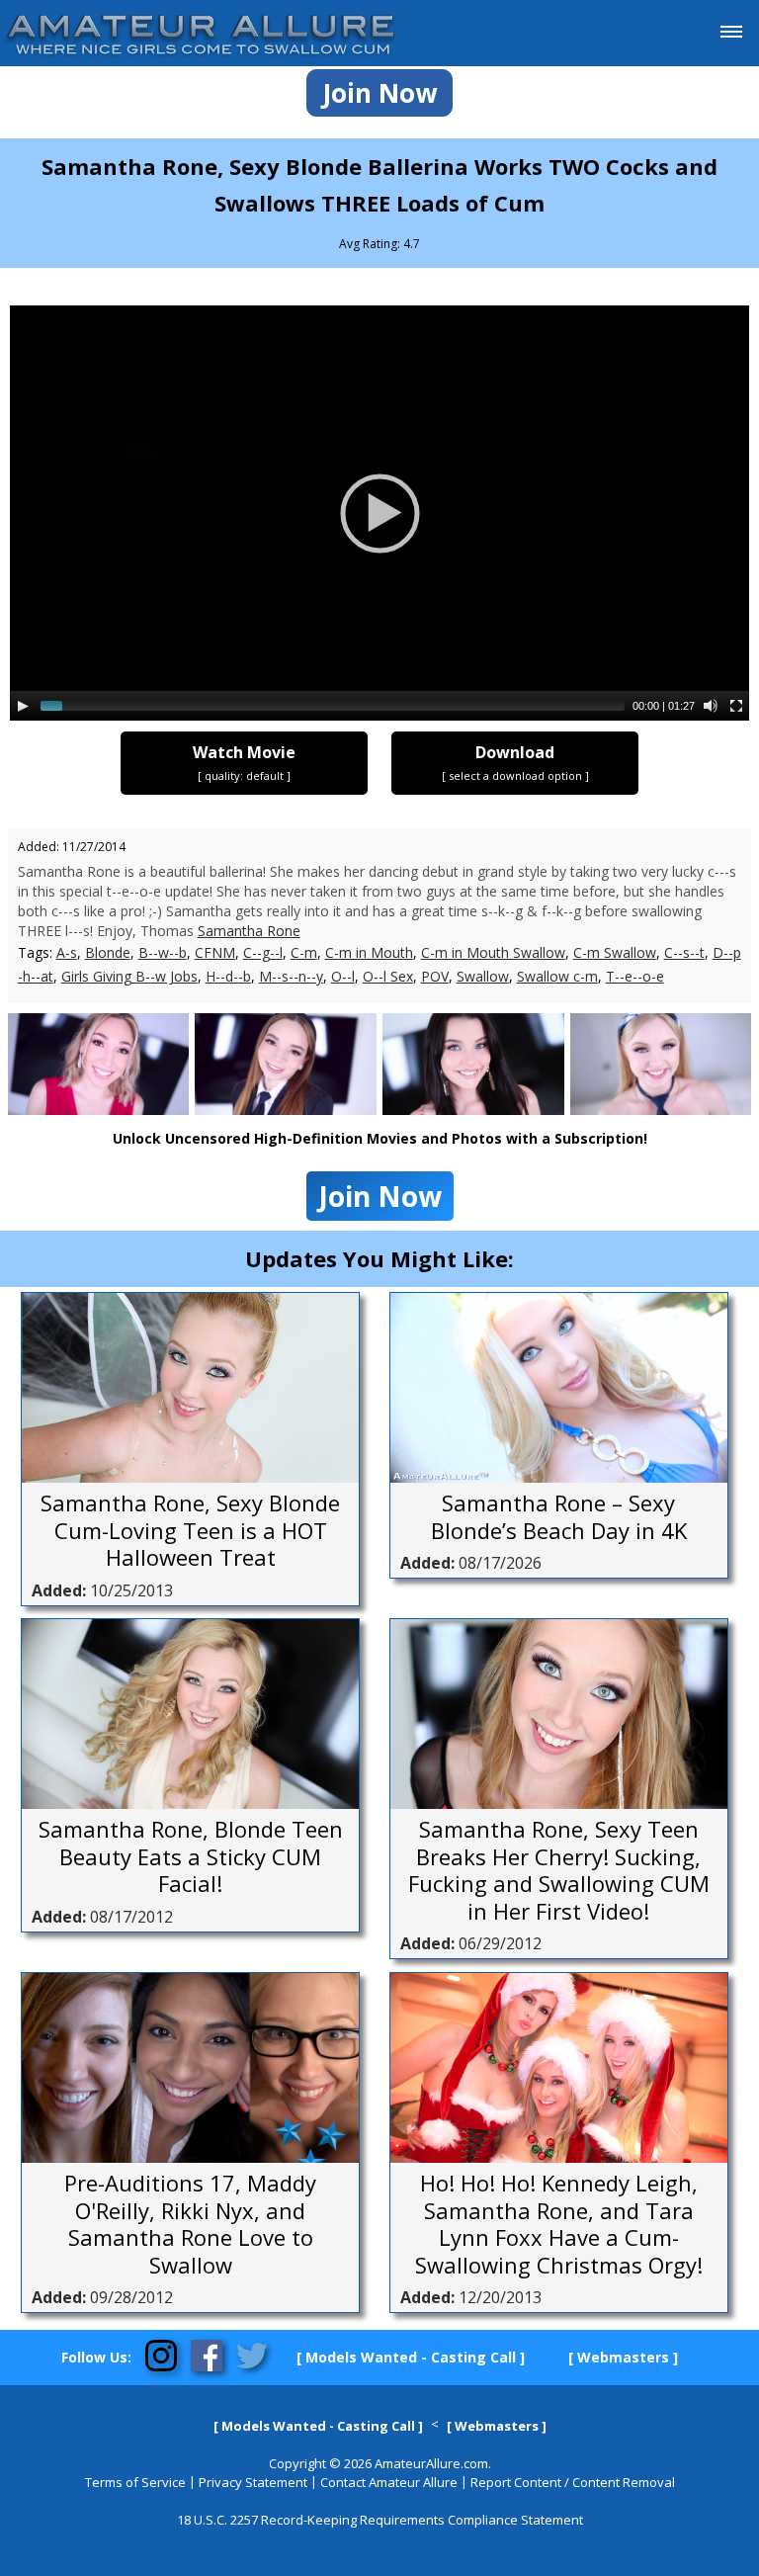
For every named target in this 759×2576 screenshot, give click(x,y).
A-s (67, 952)
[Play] (23, 706)
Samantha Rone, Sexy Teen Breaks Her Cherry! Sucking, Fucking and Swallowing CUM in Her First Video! (559, 1870)
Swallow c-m (557, 976)
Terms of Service (135, 2482)
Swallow (483, 976)
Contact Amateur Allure (389, 2482)
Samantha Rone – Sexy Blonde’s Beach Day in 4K (559, 1517)
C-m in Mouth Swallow (493, 952)
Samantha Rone (249, 931)
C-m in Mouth (369, 952)
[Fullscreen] (736, 706)
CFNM (215, 952)
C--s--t (684, 952)
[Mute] (711, 706)
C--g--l (263, 952)
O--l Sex (388, 976)
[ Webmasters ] (623, 2357)
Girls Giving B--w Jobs (129, 976)
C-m (304, 952)
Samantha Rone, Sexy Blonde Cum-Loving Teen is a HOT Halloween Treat (190, 1531)
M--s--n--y (291, 976)
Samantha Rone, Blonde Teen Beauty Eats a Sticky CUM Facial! (191, 1857)
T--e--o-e (635, 976)
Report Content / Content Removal (573, 2482)
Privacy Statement (253, 2482)
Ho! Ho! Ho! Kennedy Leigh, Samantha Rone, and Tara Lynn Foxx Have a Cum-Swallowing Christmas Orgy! (559, 2224)
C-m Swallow (615, 952)
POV (435, 976)
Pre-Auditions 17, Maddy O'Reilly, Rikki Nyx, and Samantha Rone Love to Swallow (190, 2224)
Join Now (379, 93)
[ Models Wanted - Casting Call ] (411, 2357)
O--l (343, 976)
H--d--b (228, 976)
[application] (379, 513)
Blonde (108, 952)
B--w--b (163, 952)
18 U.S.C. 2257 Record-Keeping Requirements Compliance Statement (380, 2520)
